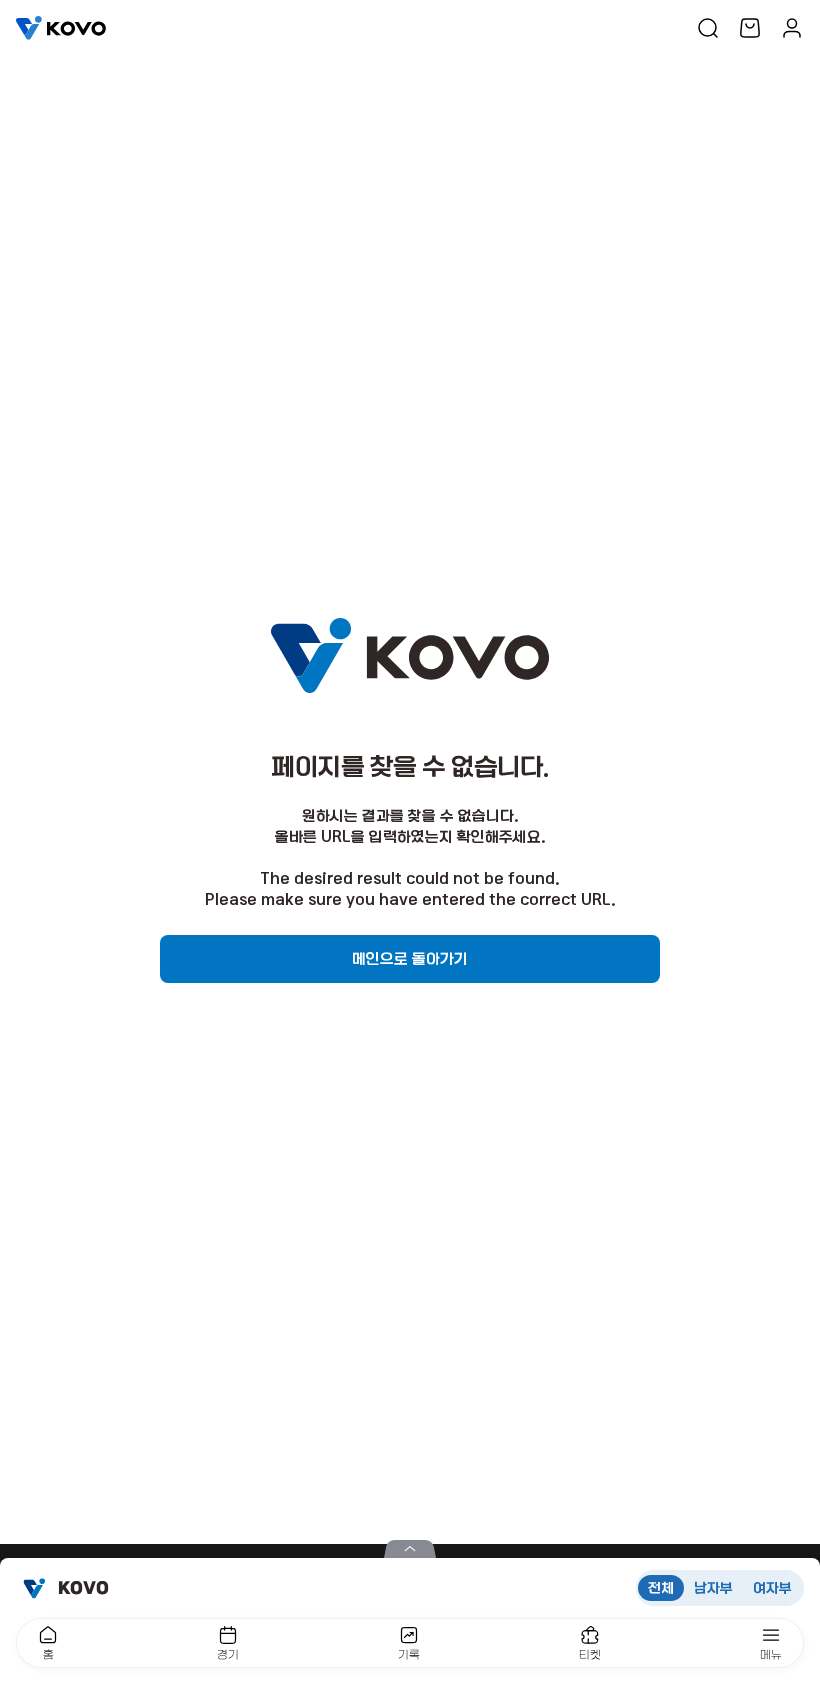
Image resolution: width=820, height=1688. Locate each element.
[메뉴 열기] (410, 1549)
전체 (661, 1588)
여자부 (772, 1588)
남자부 (713, 1588)
